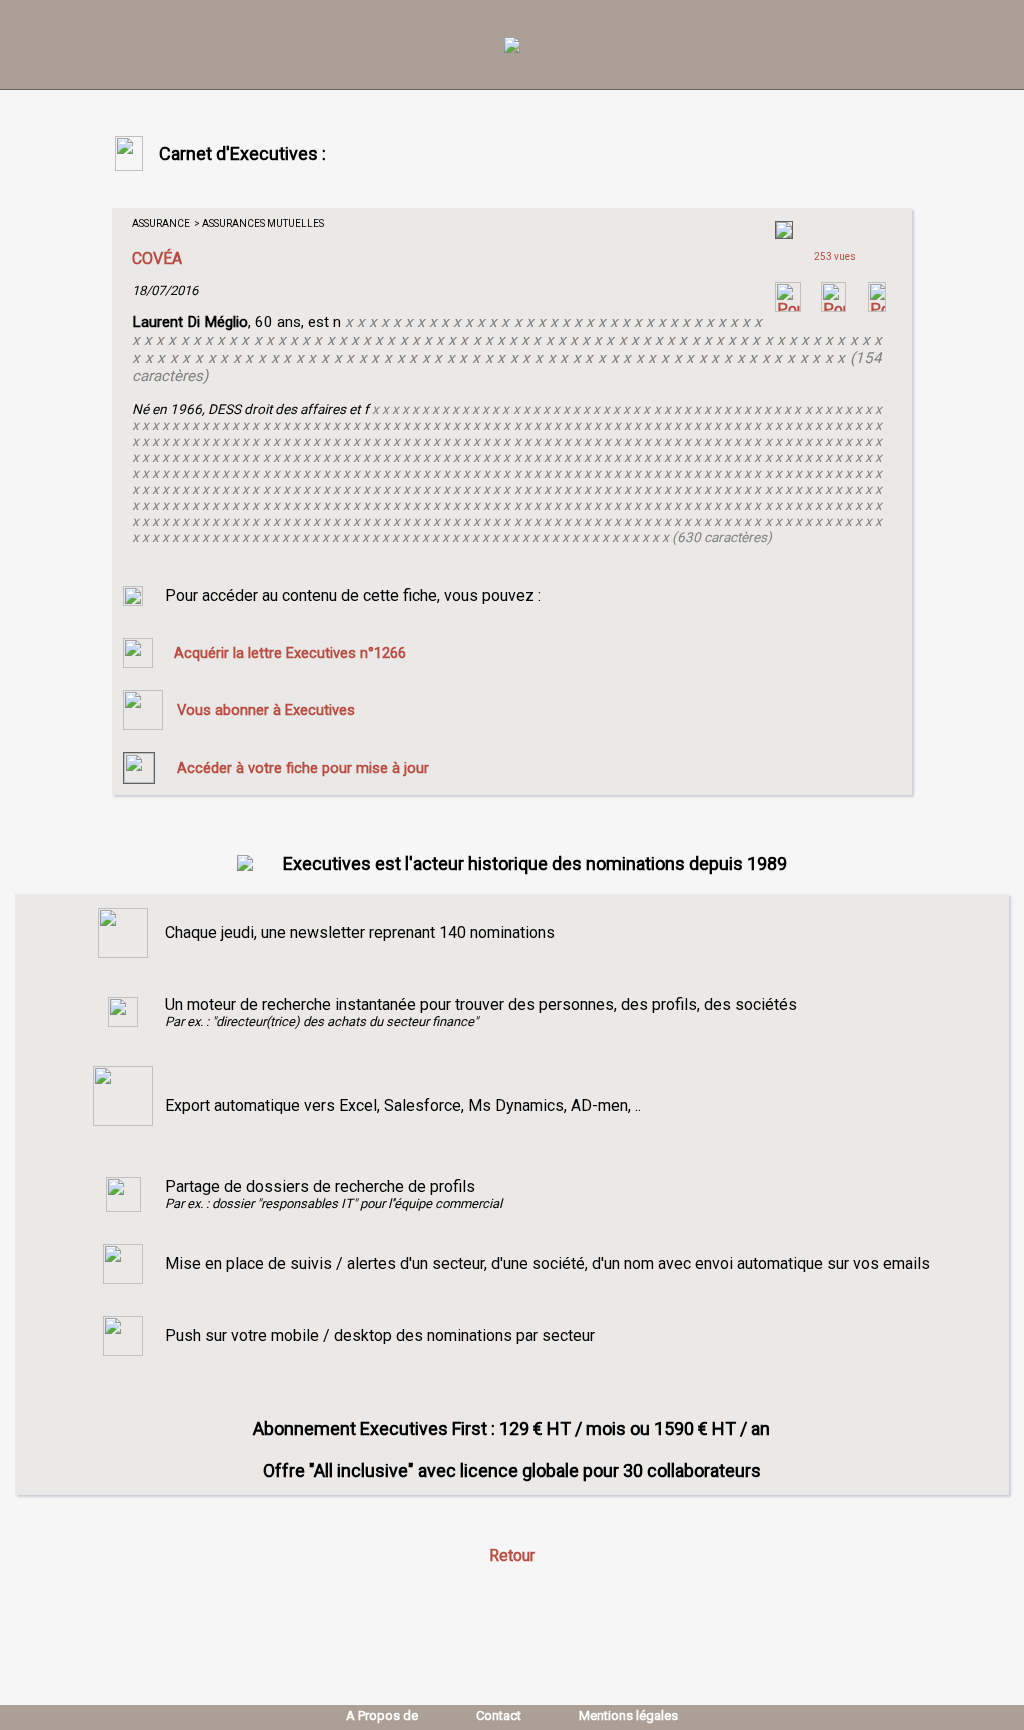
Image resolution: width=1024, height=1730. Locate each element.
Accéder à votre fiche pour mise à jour (303, 768)
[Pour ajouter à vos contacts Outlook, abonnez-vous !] (833, 306)
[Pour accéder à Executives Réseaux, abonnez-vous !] (788, 306)
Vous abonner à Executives (266, 710)
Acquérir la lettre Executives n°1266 (290, 653)
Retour (512, 1555)
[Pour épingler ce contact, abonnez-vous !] (877, 306)
